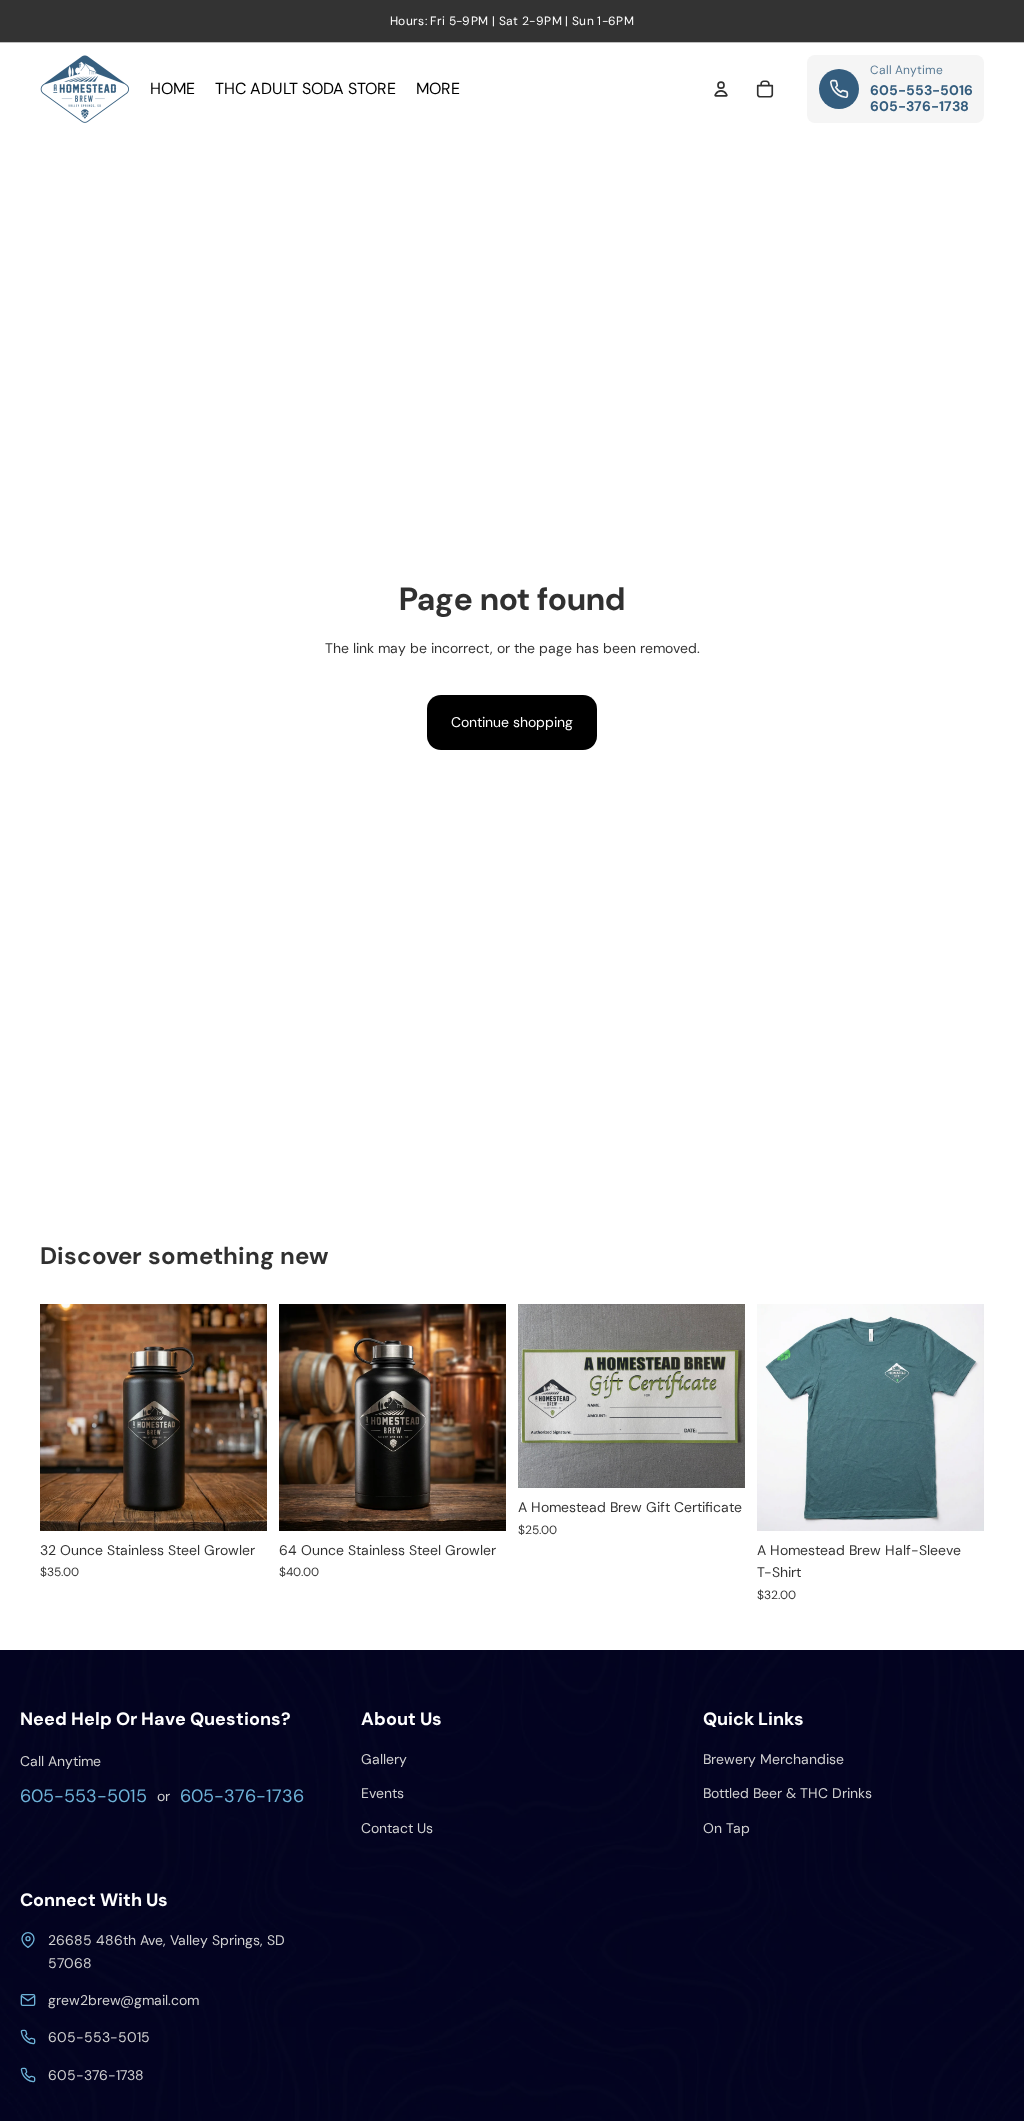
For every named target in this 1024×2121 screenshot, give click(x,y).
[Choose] (953, 1500)
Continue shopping (512, 722)
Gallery (384, 1759)
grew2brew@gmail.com (123, 2000)
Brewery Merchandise (773, 1759)
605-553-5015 (83, 1796)
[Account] (721, 89)
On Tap (726, 1828)
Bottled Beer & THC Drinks (787, 1793)
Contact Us (397, 1828)
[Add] (236, 1500)
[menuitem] (438, 89)
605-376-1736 (242, 1796)
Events (382, 1793)
